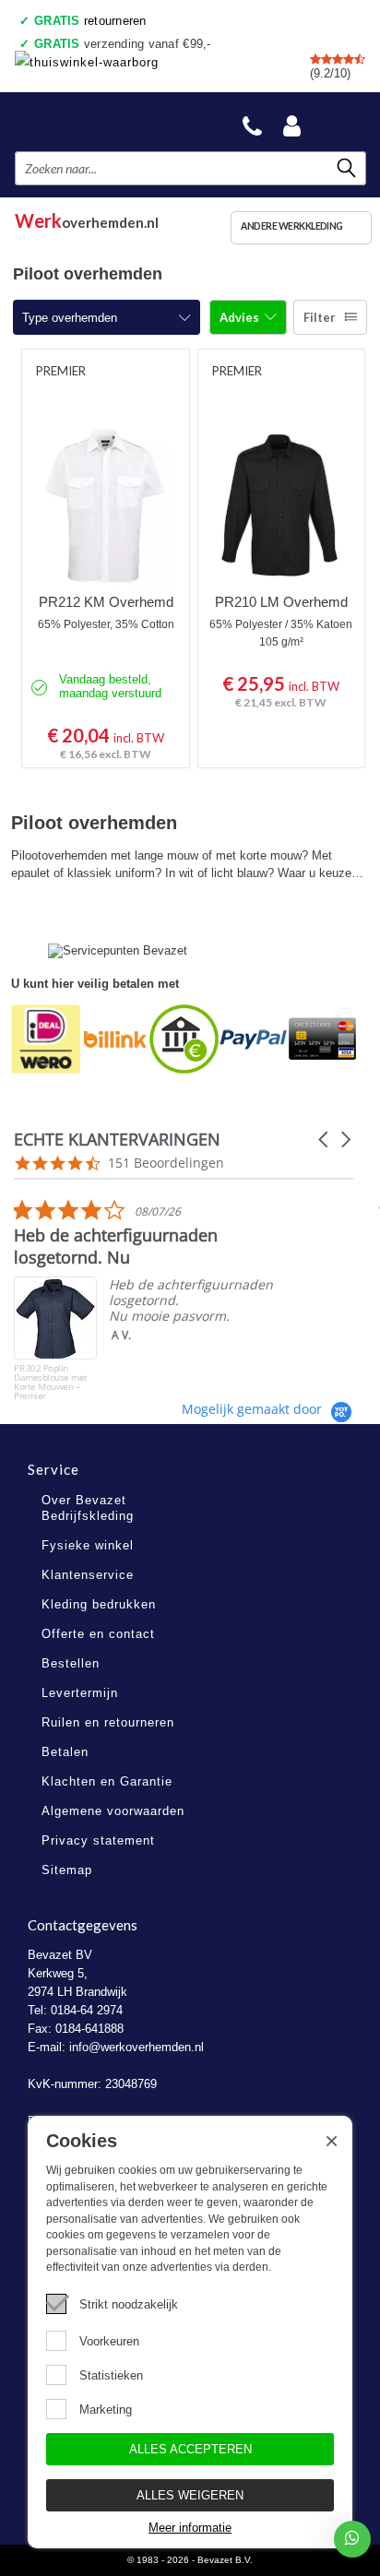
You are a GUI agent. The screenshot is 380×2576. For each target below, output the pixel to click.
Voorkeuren (109, 2341)
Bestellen (71, 1663)
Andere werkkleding (292, 226)
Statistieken (111, 2375)
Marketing (106, 2410)
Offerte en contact (98, 1634)
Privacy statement (98, 1840)
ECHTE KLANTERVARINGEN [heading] (117, 1140)
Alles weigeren (190, 2495)
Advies (241, 317)
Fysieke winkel (88, 1545)
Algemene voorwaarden (113, 1811)
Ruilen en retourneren (108, 1722)
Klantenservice (88, 1575)
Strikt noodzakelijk (129, 2304)
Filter (320, 317)
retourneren (90, 21)
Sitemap (67, 1870)
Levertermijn (80, 1693)
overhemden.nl (87, 218)
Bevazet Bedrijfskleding (102, 121)
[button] (325, 1140)
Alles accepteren (190, 2449)
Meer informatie (190, 2528)
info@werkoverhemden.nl (137, 2047)
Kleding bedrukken (99, 1604)
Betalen (65, 1752)
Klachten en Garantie (107, 1781)
